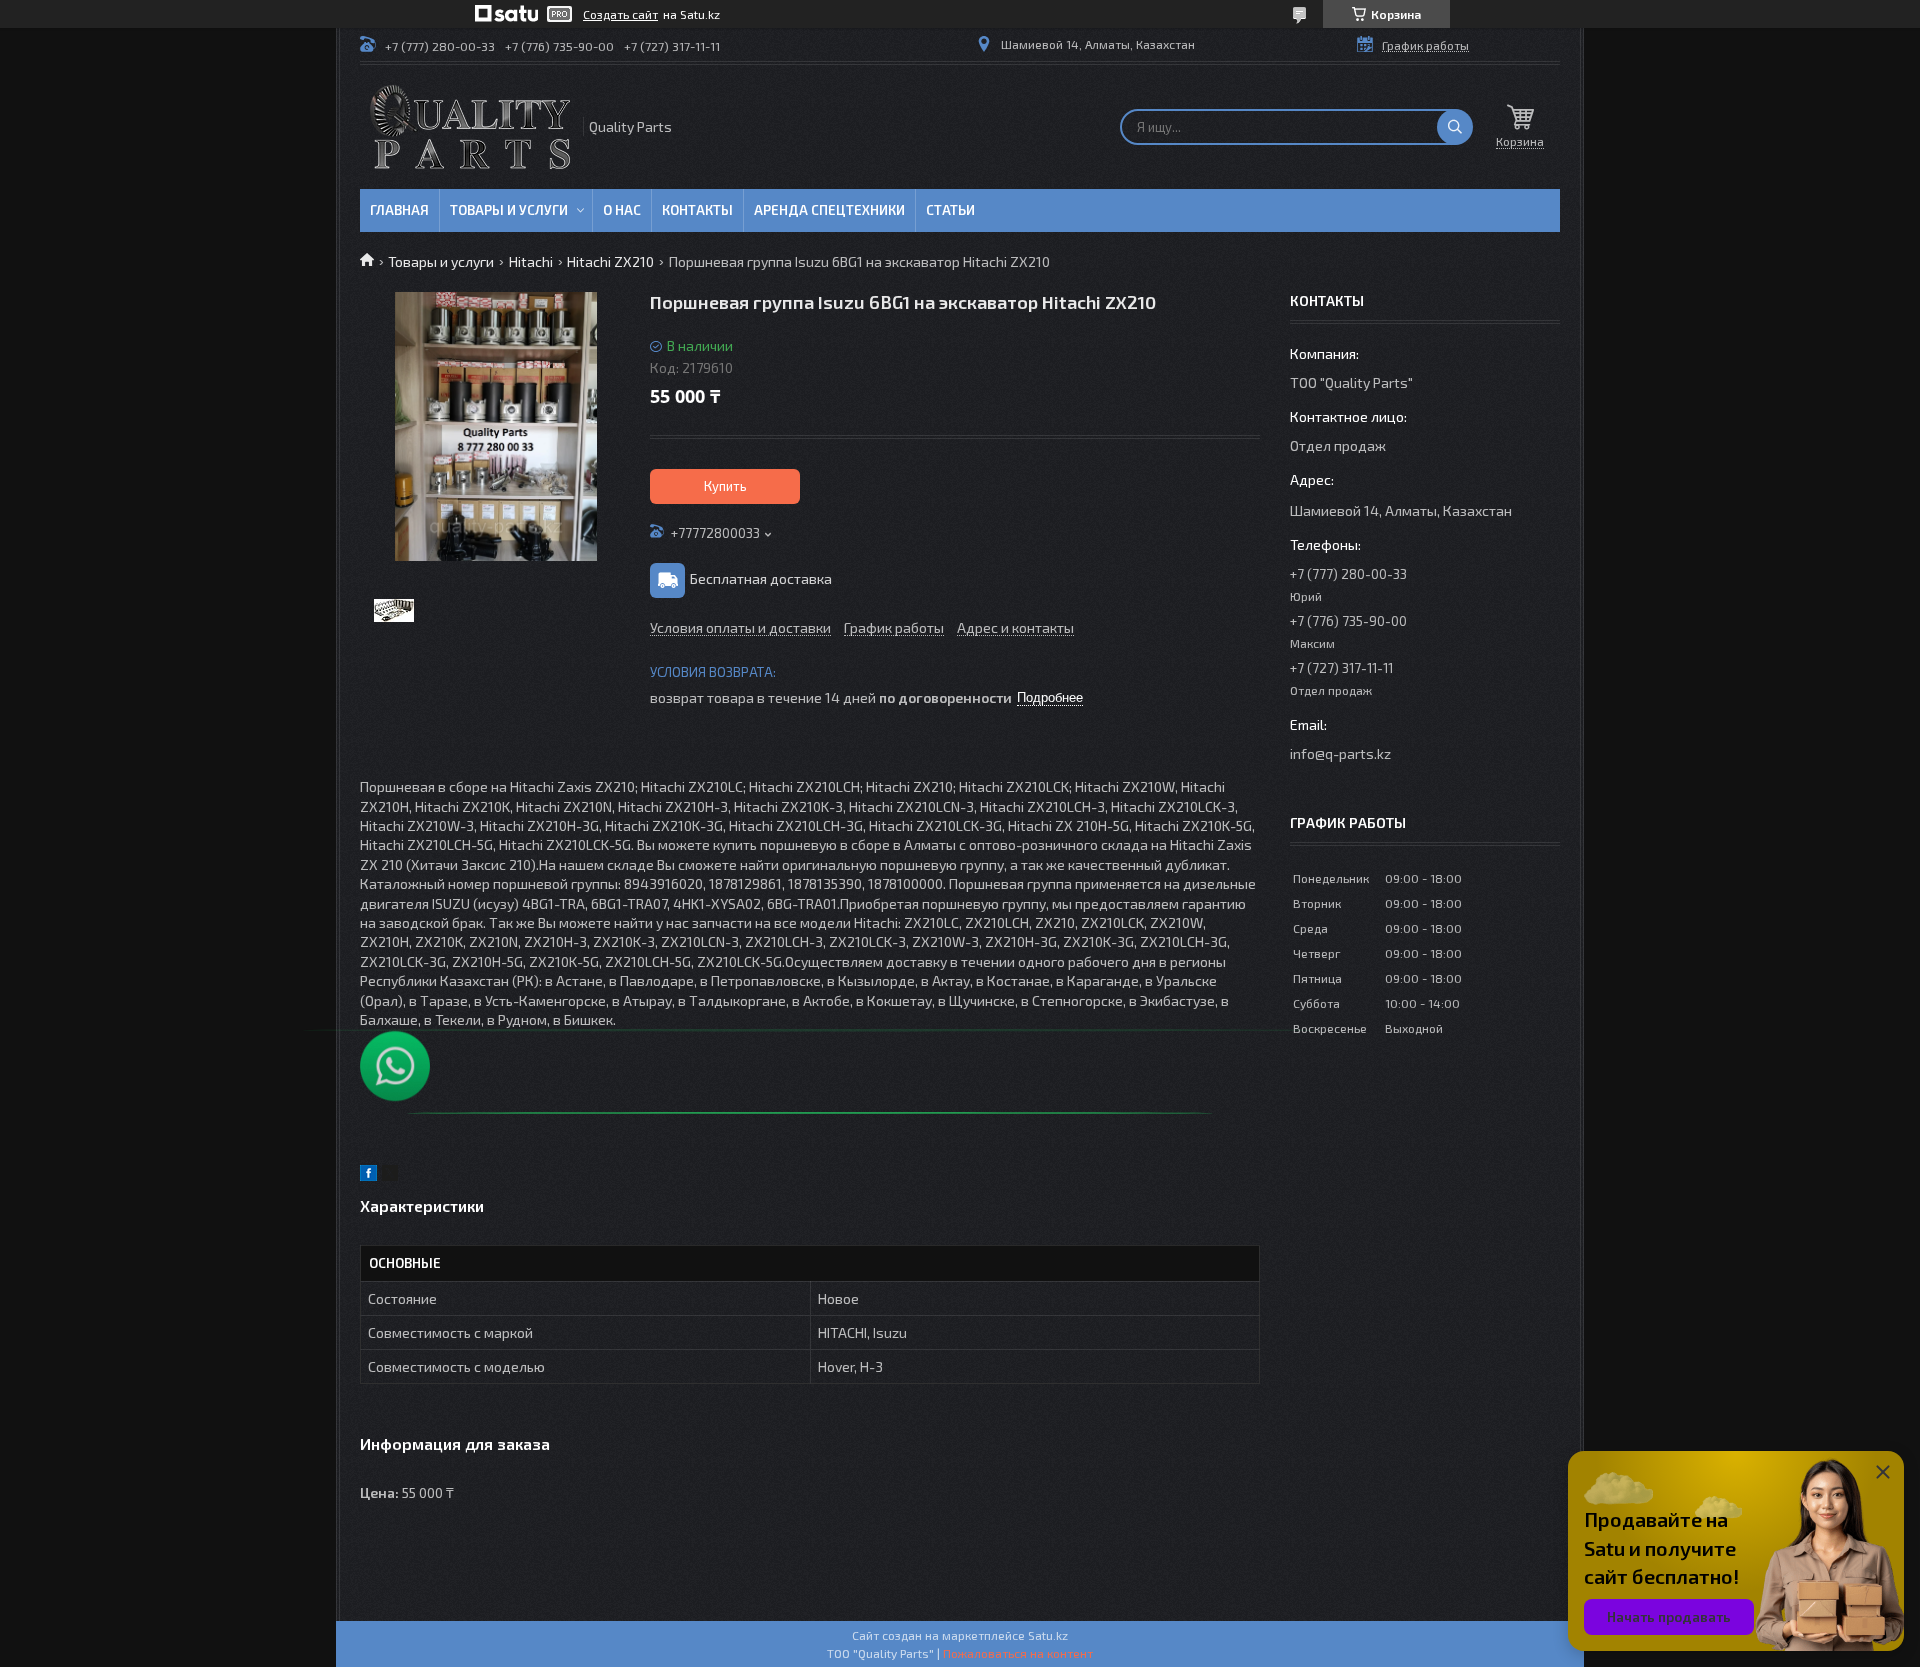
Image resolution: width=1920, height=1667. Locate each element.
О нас (622, 210)
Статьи (950, 210)
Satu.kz (1048, 1635)
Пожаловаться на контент (1018, 1653)
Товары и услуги (509, 210)
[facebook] (368, 1175)
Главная (399, 210)
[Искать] (1455, 127)
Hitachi (531, 261)
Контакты (697, 210)
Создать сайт (620, 14)
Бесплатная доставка (761, 578)
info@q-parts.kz (1340, 753)
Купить (725, 486)
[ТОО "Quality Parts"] (470, 127)
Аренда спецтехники (829, 210)
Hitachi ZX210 (610, 261)
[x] (390, 1175)
